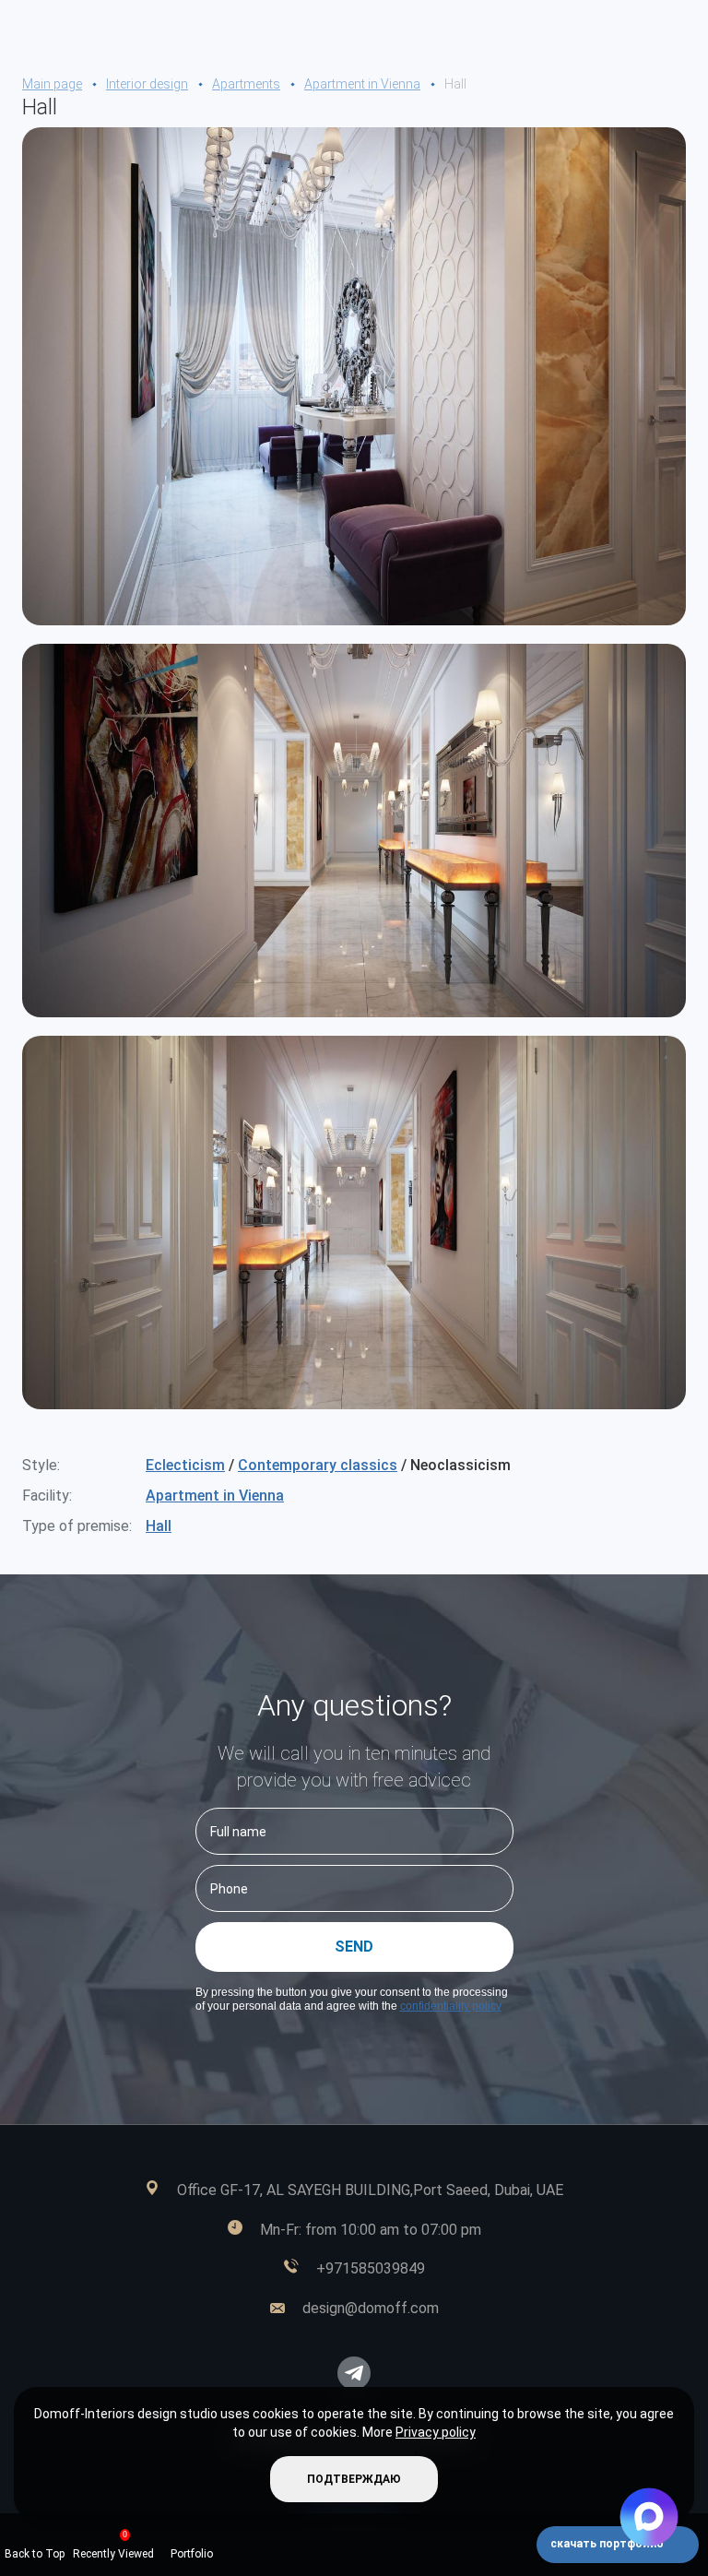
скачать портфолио (608, 2544)
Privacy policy (436, 2432)
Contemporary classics (318, 1465)
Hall (159, 1526)
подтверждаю (354, 2479)
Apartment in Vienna (215, 1496)
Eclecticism (185, 1465)
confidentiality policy (451, 2006)
